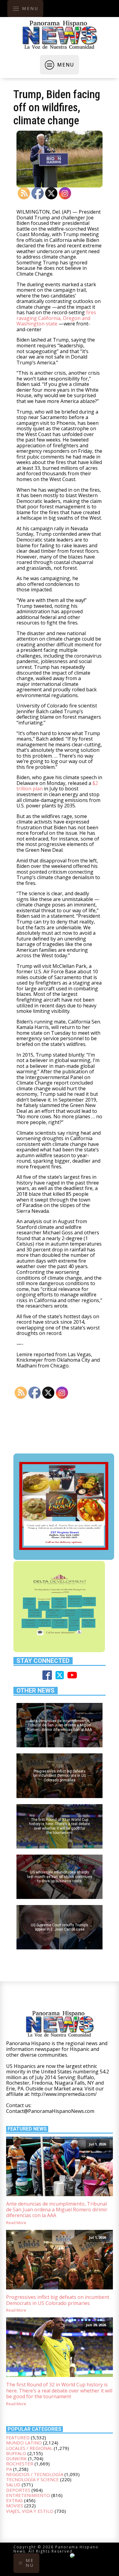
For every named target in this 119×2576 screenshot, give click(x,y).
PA (9, 2469)
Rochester (20, 2464)
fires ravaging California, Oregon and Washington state (56, 318)
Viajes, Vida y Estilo (30, 2511)
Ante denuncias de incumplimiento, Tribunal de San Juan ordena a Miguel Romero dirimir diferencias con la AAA (57, 2210)
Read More (16, 2223)
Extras (14, 2500)
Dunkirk (16, 2458)
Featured (18, 2437)
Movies (15, 2505)
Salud (13, 2485)
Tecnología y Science (32, 2479)
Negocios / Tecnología (35, 2474)
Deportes (18, 2490)
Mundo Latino (24, 2443)
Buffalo (16, 2453)
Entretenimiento (28, 2495)
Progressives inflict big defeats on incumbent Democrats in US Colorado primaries (58, 2300)
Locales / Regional (29, 2448)
